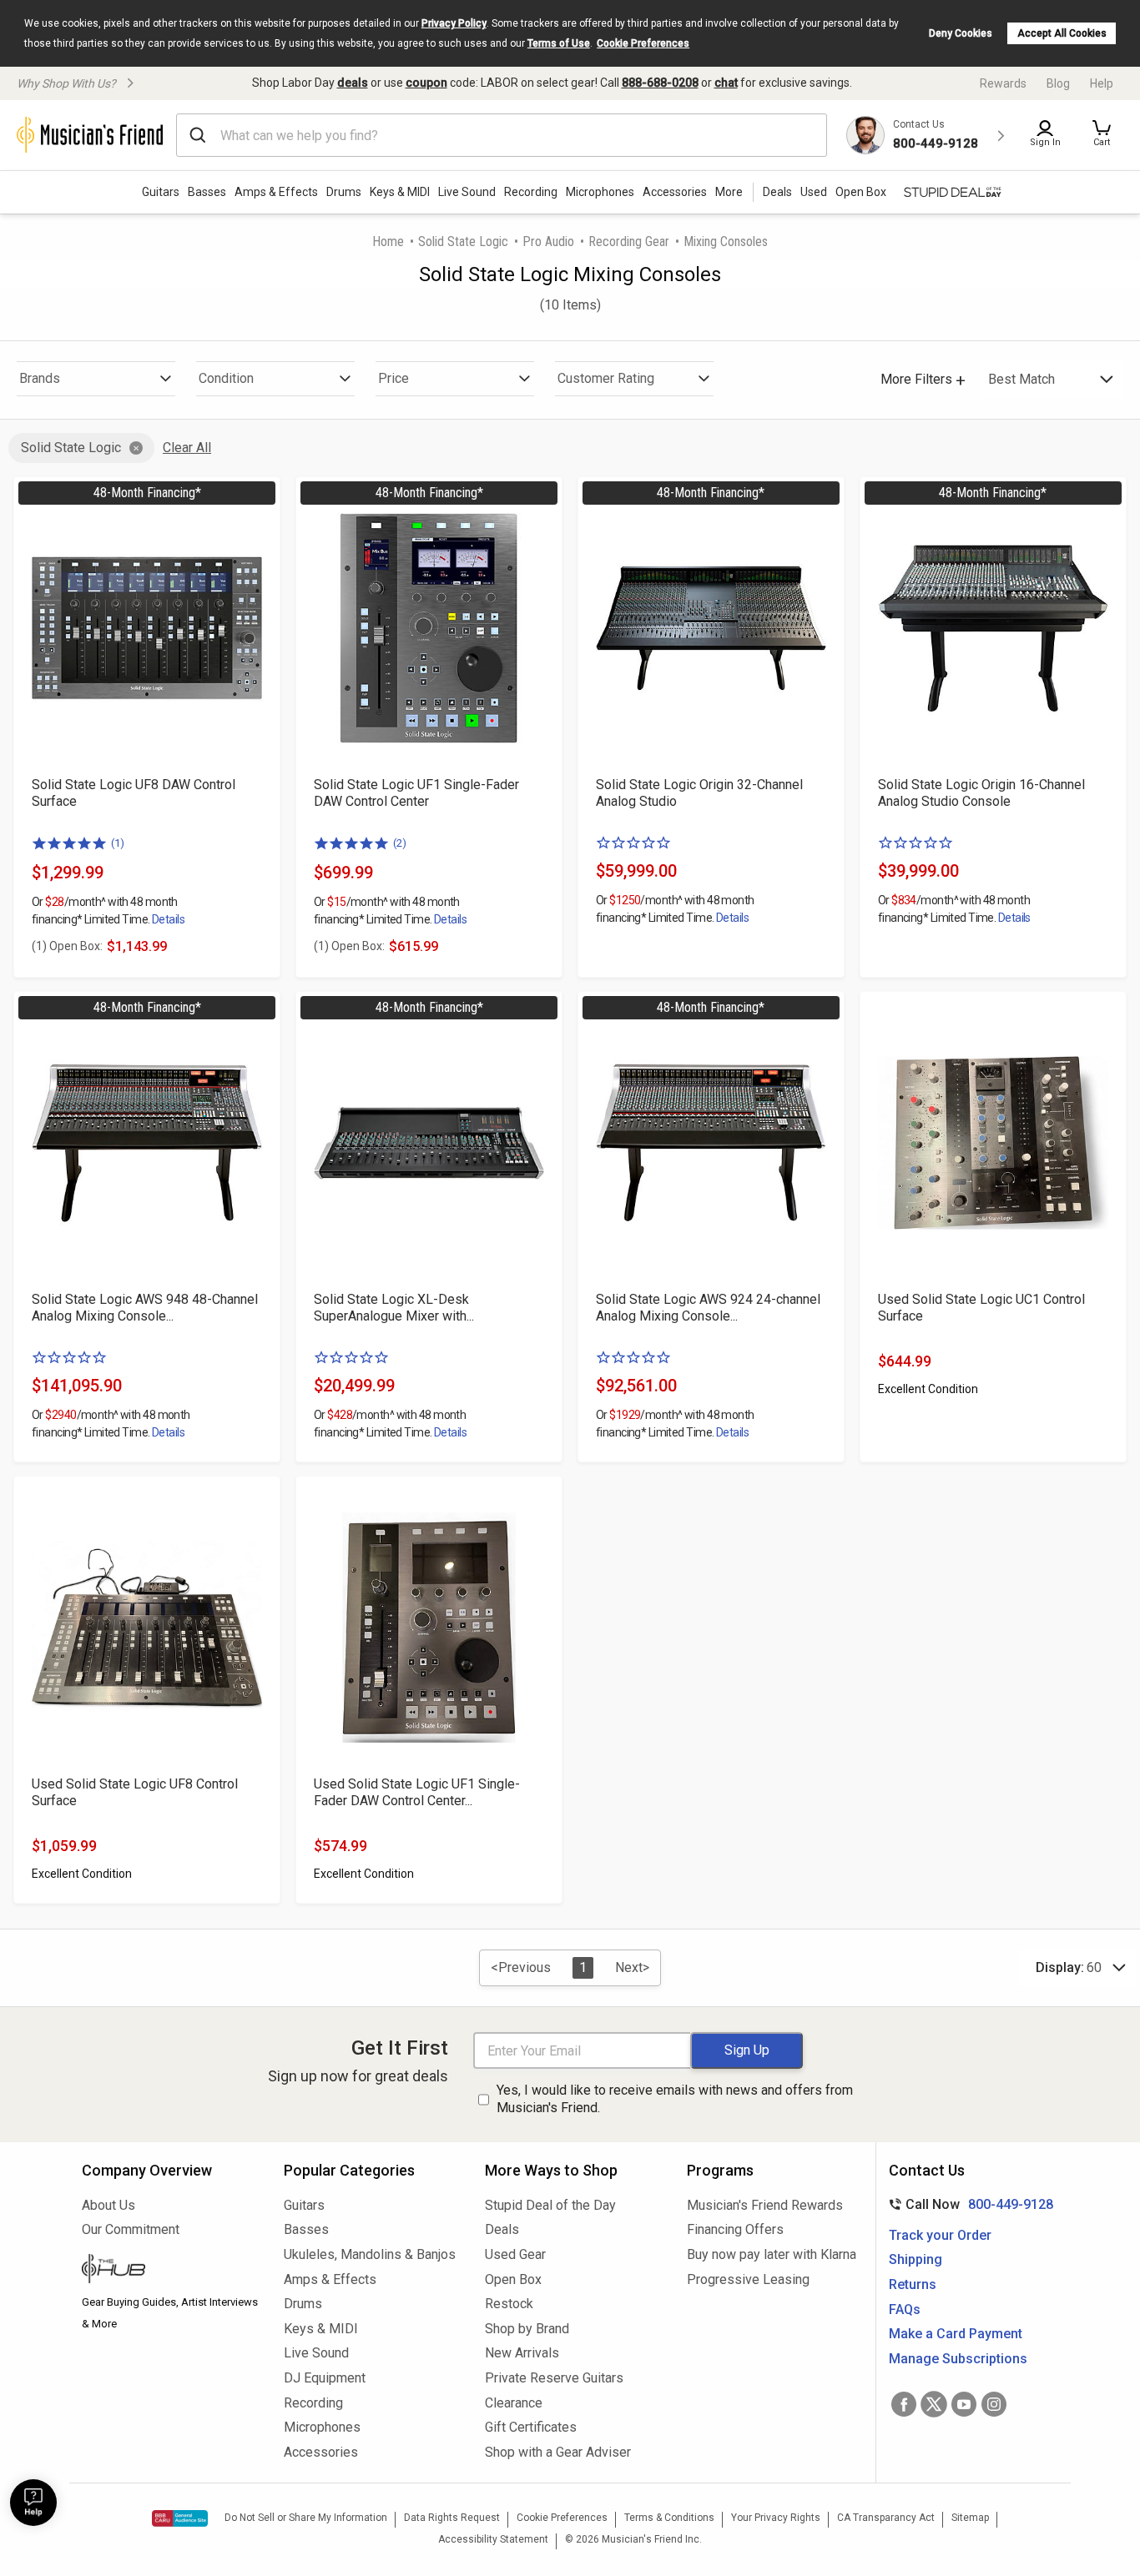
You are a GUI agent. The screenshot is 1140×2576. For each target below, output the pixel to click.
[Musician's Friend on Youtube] (964, 2404)
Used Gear (515, 2254)
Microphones (600, 192)
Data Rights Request (452, 2518)
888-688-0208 (660, 83)
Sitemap (970, 2518)
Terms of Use (559, 43)
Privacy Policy (454, 23)
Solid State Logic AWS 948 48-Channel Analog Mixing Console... (145, 1308)
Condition (226, 378)
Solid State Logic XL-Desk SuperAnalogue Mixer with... (394, 1308)
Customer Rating (606, 378)
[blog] (170, 2271)
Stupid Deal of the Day (550, 2205)
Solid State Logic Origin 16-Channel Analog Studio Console (981, 793)
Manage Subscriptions (958, 2359)
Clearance (514, 2403)
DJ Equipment (325, 2378)
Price (393, 378)
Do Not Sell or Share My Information (306, 2518)
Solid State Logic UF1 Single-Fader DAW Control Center (416, 793)
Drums (344, 192)
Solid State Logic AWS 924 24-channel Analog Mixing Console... (708, 1308)
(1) (118, 843)
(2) (400, 843)
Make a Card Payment (956, 2334)
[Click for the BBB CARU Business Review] (180, 2518)
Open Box (513, 2279)
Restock (509, 2304)
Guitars (161, 192)
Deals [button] (777, 192)
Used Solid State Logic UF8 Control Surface (135, 1792)
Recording (531, 192)
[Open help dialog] (33, 2503)
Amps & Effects (276, 192)
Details (168, 919)
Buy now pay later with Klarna (772, 2254)
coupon (426, 83)
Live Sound (467, 192)
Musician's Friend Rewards (765, 2205)
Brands (40, 378)
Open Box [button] (861, 192)
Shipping (916, 2259)
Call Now (968, 2204)
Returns (913, 2284)
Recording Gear (629, 241)
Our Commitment (131, 2229)
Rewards (1003, 83)
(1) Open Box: (67, 946)
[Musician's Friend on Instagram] (994, 2404)
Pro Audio (548, 241)
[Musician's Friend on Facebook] (904, 2404)
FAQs (905, 2309)
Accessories (675, 192)
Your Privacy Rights (776, 2518)
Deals (502, 2229)
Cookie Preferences (643, 43)
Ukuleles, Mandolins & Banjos (370, 2254)
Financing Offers (735, 2229)
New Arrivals (522, 2353)
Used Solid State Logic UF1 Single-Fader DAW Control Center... (417, 1792)
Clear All (187, 448)
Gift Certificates (531, 2427)
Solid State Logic (463, 241)
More (729, 192)
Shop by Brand (527, 2329)
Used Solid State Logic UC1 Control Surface (981, 1308)
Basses (207, 192)
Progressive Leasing (748, 2279)
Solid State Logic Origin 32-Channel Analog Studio (699, 793)
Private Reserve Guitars (554, 2378)
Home (388, 241)
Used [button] (814, 192)
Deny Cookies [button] (961, 33)
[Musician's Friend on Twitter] (934, 2404)
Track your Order (940, 2235)
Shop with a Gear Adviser (558, 2452)
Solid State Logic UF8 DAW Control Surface (134, 793)
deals (353, 83)
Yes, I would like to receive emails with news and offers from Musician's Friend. (675, 2099)
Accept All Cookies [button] (1062, 33)
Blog (1058, 83)
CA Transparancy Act (886, 2518)
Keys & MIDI (400, 192)
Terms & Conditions (669, 2518)
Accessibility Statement (493, 2539)
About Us (108, 2205)
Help (1102, 83)
